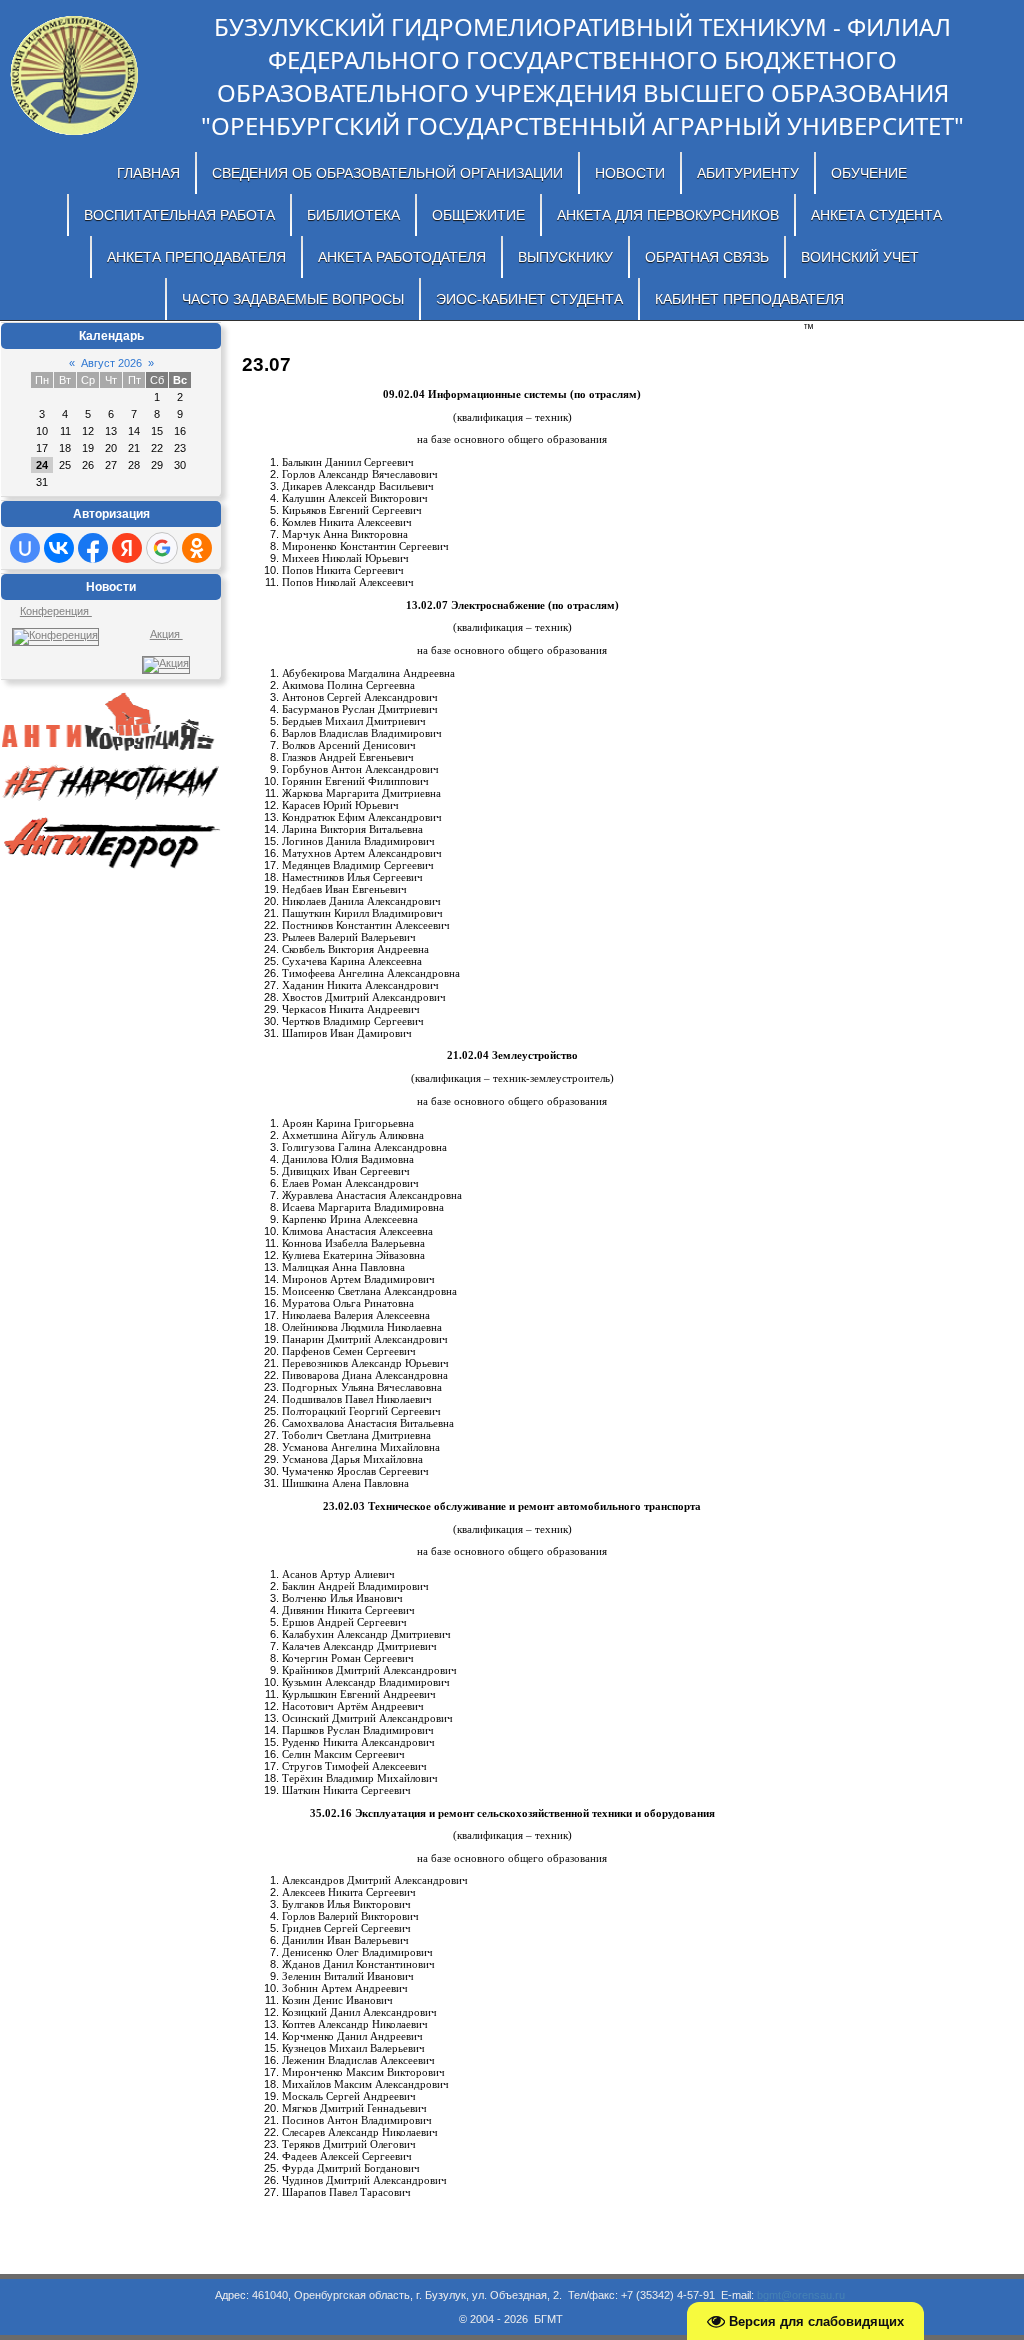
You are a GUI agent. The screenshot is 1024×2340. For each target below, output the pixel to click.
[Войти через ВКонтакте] (59, 548)
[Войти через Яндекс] (127, 548)
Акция (166, 634)
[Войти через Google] (162, 548)
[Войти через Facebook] (93, 548)
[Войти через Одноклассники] (197, 548)
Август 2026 (111, 363)
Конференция (56, 611)
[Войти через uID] (25, 548)
